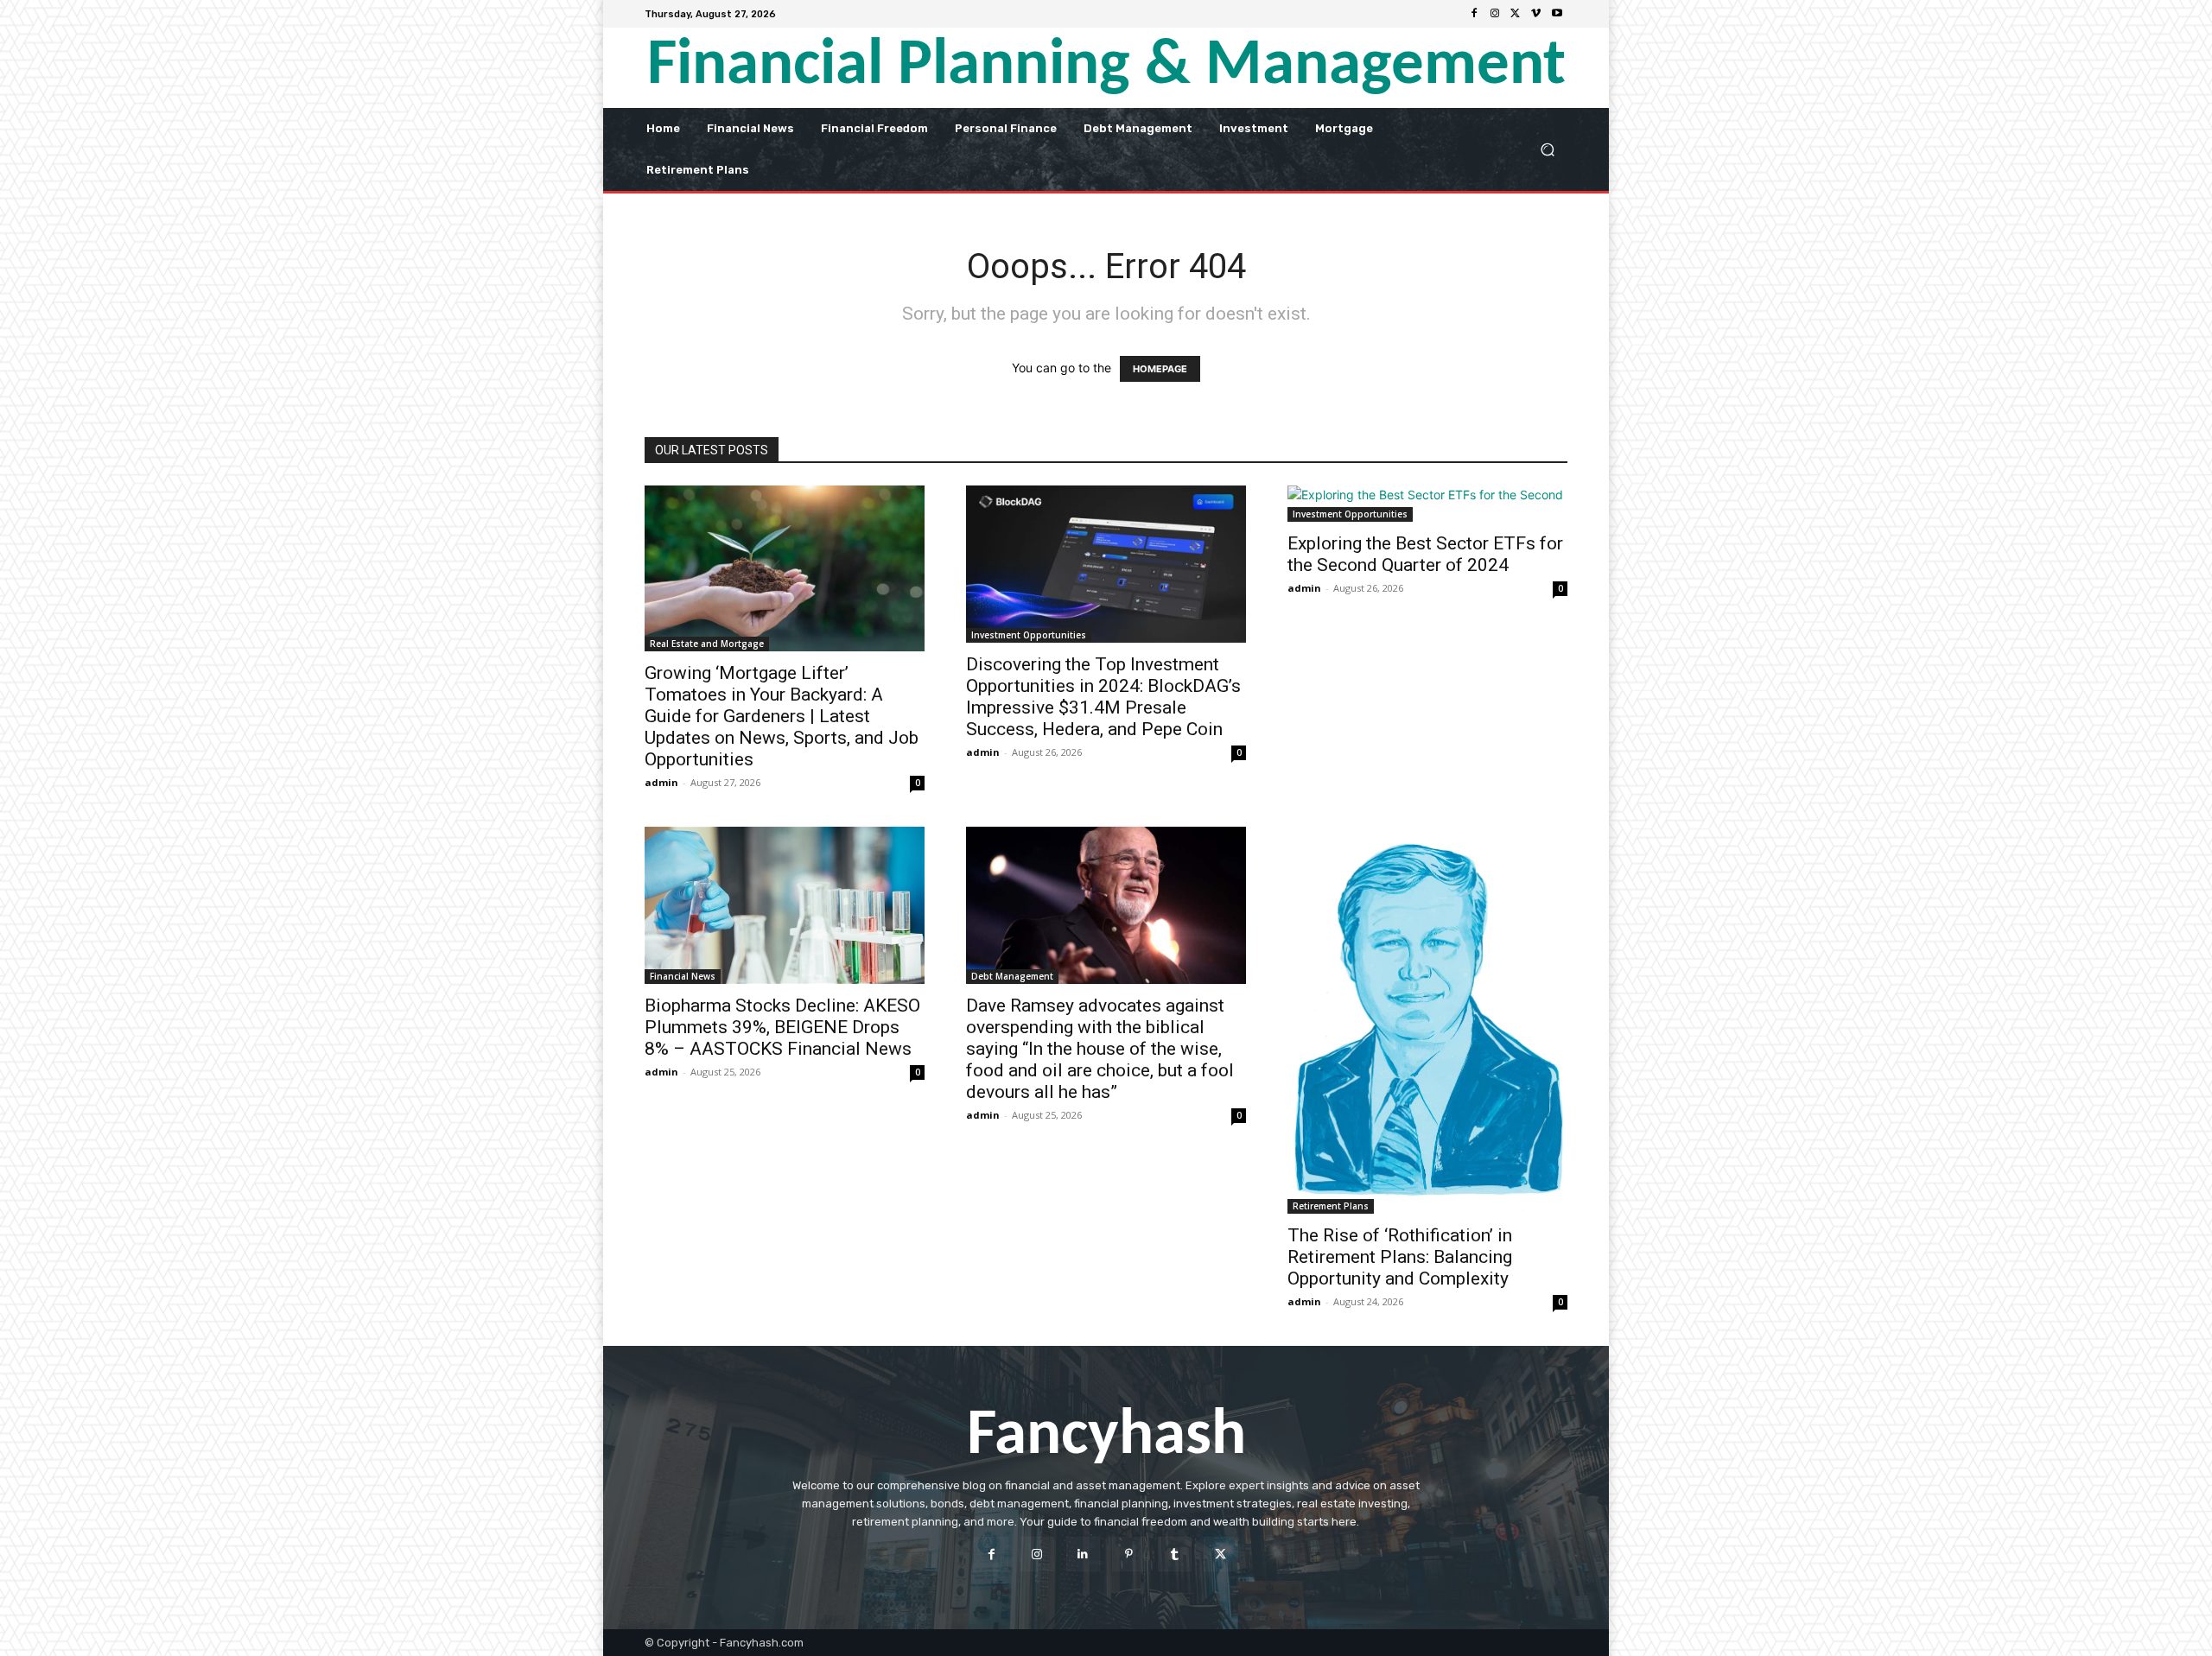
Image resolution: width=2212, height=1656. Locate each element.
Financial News (683, 976)
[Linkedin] (1083, 1554)
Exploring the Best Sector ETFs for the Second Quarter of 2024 (1425, 554)
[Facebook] (1474, 14)
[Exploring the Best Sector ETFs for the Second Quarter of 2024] (1427, 504)
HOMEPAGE (1160, 369)
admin (661, 782)
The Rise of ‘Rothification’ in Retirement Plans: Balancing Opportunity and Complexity (1400, 1257)
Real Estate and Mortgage (707, 644)
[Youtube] (1557, 14)
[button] (1547, 149)
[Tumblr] (1175, 1554)
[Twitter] (1516, 14)
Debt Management (1012, 976)
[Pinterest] (1129, 1554)
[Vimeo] (1536, 14)
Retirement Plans (1331, 1206)
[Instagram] (1495, 14)
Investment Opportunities (1029, 635)
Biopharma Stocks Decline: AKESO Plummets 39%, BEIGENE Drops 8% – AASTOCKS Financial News (782, 1027)
